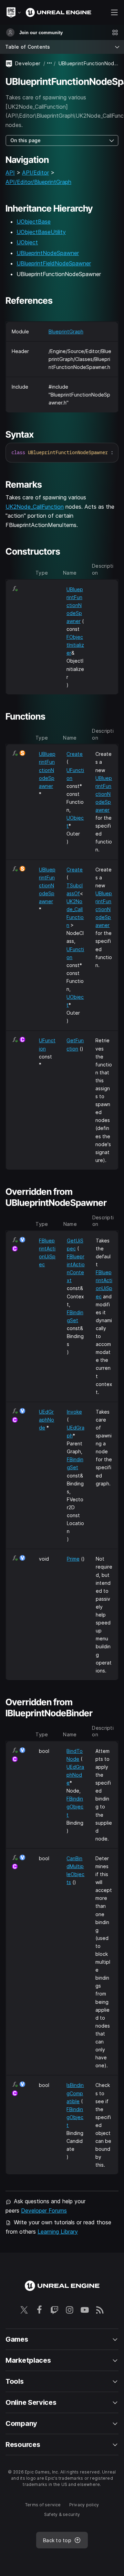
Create (75, 754)
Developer (28, 63)
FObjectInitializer (75, 645)
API (10, 173)
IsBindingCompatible (75, 2093)
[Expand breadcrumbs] (50, 63)
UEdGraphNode (46, 1420)
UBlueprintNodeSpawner (48, 253)
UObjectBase (34, 222)
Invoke (74, 1412)
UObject (27, 242)
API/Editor (35, 173)
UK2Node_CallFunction (35, 507)
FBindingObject (75, 1807)
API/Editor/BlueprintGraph (38, 182)
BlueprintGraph (66, 331)
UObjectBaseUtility (41, 232)
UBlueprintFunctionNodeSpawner (75, 605)
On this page (25, 140)
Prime (73, 1559)
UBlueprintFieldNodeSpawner (54, 263)
